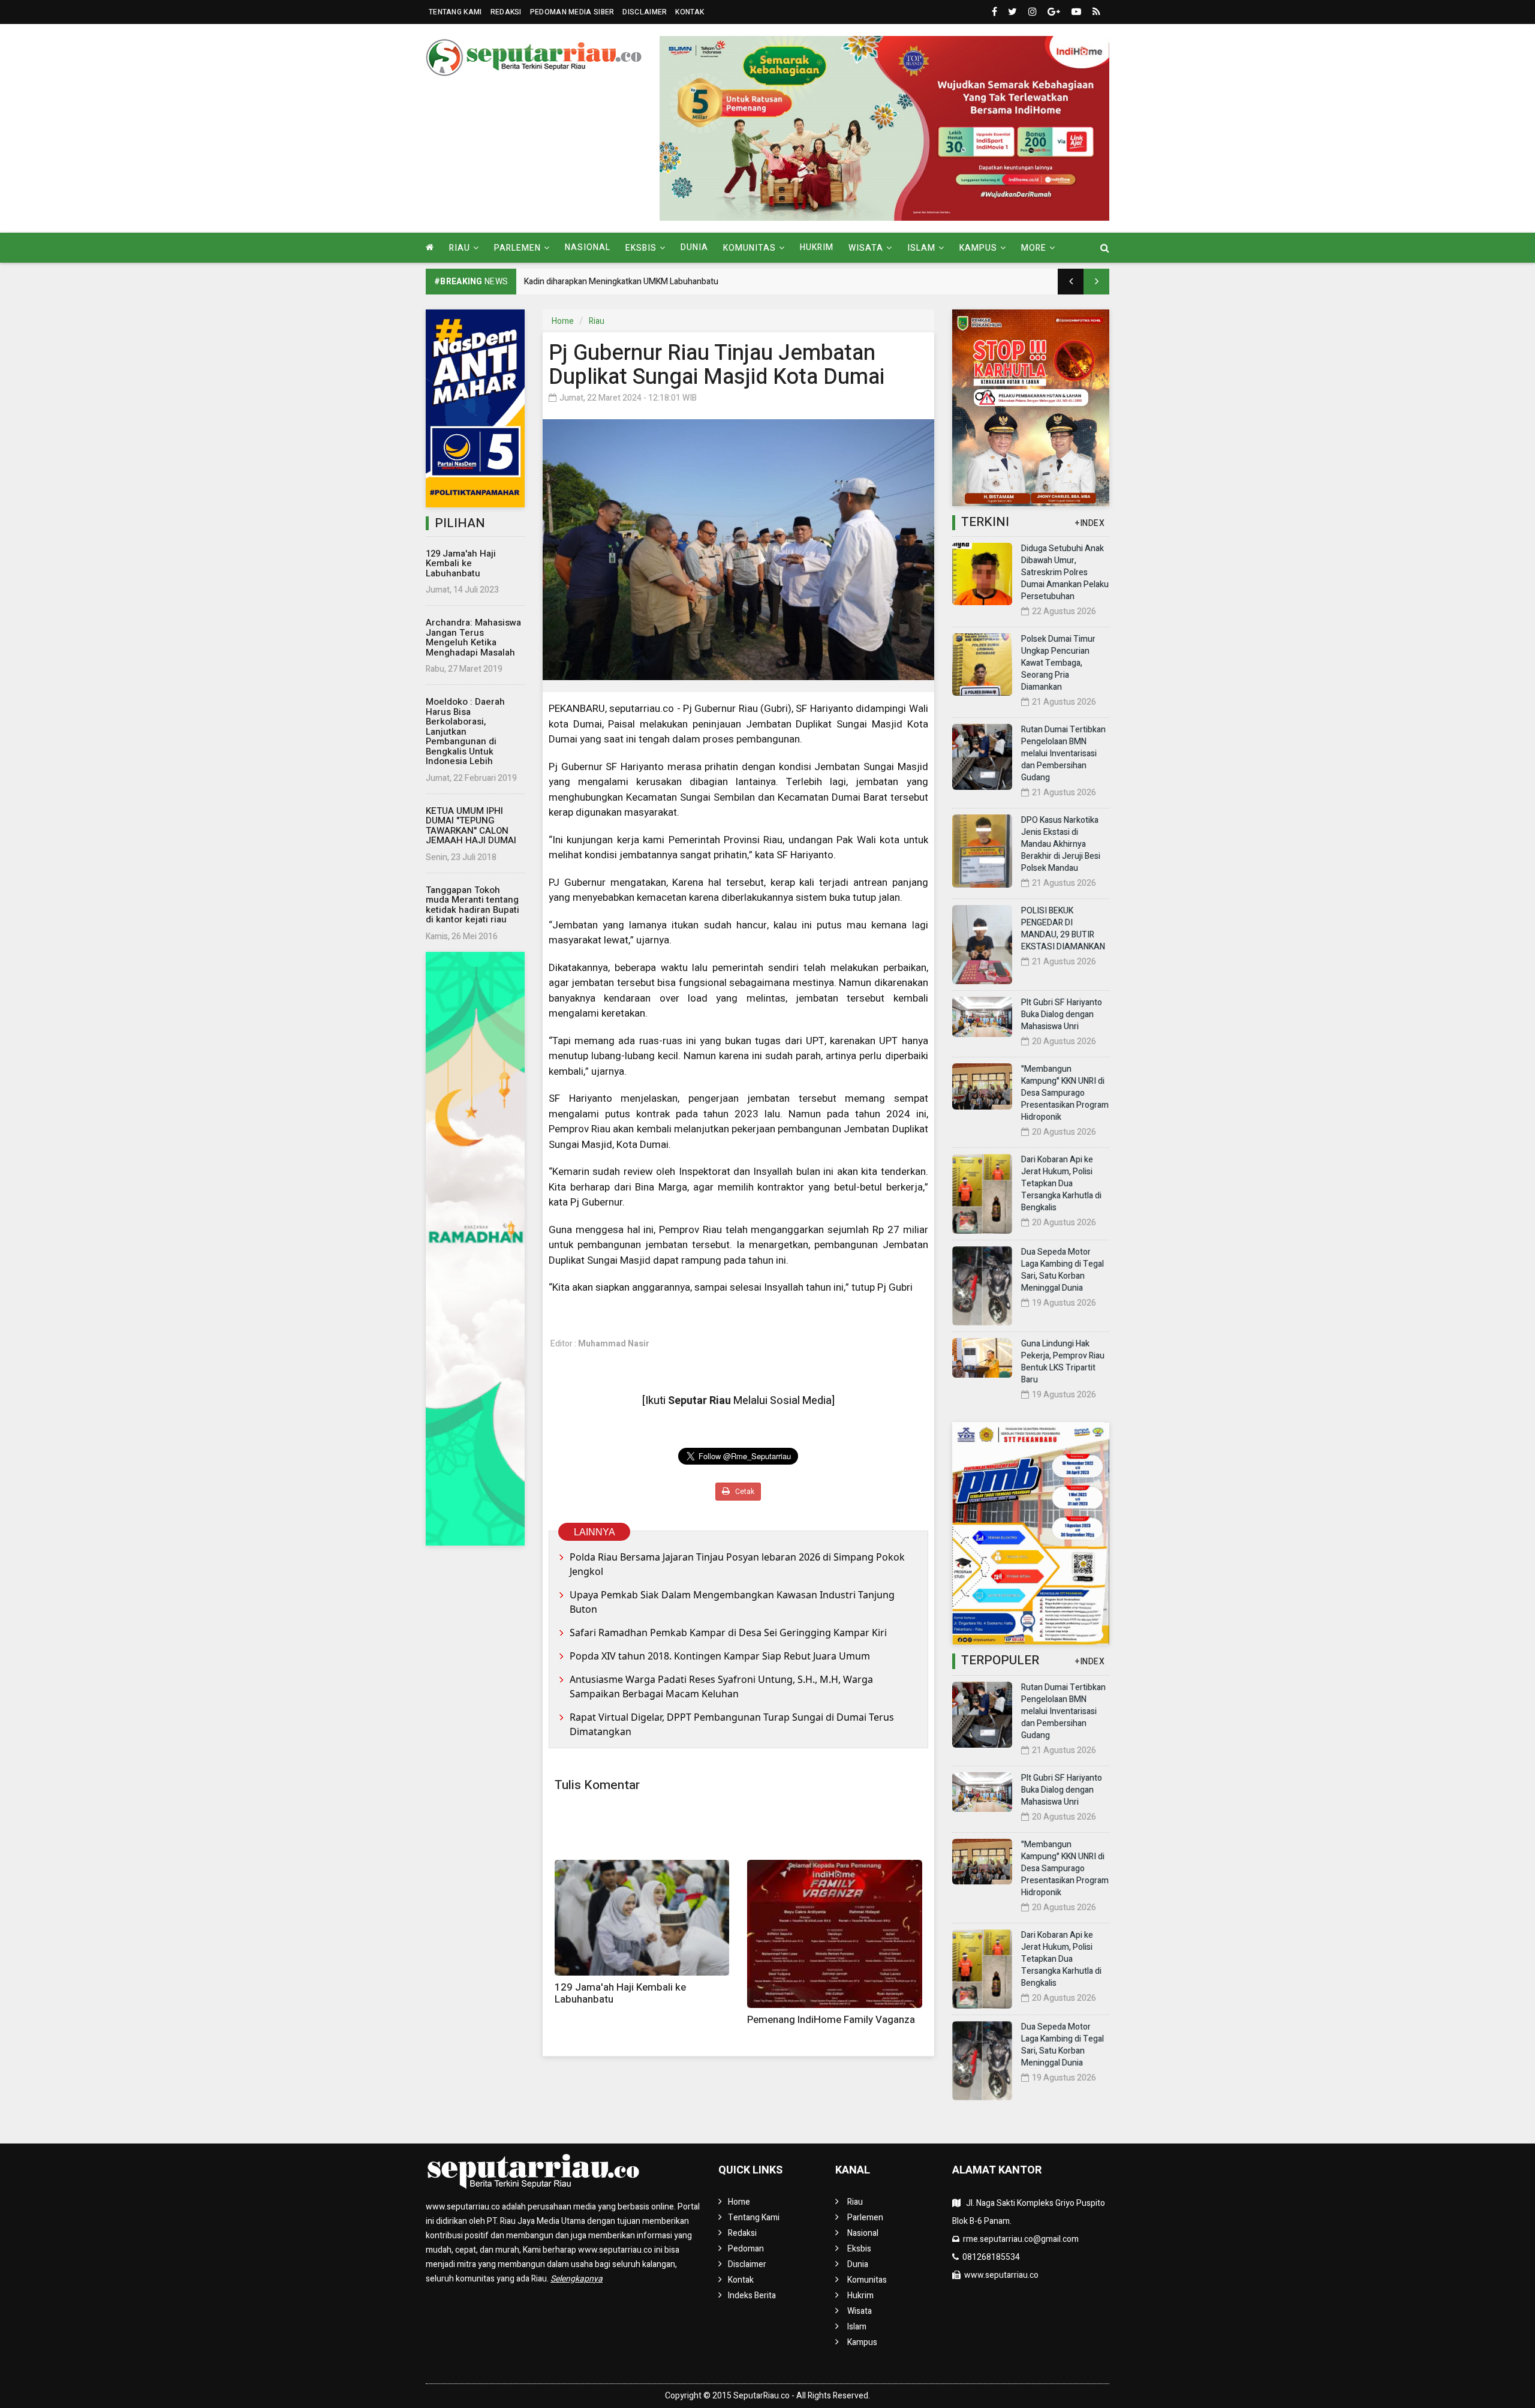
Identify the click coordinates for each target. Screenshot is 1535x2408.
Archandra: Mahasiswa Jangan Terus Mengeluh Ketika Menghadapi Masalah (473, 638)
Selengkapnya (577, 2279)
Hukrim (817, 247)
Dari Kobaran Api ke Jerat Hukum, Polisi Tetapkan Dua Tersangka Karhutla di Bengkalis (1061, 1184)
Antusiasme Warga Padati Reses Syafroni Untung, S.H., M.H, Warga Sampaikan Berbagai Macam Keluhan (721, 1686)
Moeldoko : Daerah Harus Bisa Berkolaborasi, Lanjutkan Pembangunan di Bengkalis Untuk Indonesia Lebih (465, 731)
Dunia (694, 247)
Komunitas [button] (750, 248)
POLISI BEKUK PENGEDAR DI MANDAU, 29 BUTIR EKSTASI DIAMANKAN (1063, 929)
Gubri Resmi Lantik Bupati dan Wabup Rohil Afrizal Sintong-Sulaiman (650, 282)
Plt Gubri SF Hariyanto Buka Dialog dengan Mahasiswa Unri (1062, 1014)
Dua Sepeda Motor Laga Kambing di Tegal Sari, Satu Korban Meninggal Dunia (1063, 1270)
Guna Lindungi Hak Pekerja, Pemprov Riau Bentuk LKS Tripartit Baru (1063, 1362)
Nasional (588, 247)
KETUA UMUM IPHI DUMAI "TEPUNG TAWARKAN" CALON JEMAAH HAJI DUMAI (471, 826)
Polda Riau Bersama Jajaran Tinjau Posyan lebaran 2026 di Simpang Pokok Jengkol (737, 1564)
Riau (597, 321)
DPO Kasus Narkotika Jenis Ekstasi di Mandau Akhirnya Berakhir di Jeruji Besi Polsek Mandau (1061, 844)
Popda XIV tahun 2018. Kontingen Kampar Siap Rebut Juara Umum (720, 1656)
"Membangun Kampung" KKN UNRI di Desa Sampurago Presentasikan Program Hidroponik (1065, 1093)
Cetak (744, 1492)
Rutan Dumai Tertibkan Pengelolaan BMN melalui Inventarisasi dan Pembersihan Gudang (1063, 754)
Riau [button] (460, 248)
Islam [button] (921, 248)
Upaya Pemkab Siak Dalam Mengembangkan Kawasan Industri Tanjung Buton (732, 1602)
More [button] (1034, 248)
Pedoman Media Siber (572, 12)
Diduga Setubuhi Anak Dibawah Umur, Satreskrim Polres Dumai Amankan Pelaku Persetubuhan (1065, 572)
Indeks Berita (752, 2296)
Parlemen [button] (517, 248)
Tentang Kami (455, 12)
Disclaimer (645, 12)
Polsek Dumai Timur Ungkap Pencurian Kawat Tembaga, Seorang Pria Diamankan (1058, 663)
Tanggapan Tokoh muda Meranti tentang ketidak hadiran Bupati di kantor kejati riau (472, 905)
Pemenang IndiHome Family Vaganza (831, 2020)
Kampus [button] (978, 248)
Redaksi (506, 12)
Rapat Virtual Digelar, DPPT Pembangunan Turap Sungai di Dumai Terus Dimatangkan (732, 1724)
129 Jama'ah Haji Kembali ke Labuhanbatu (461, 563)
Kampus (862, 2342)
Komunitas (867, 2280)
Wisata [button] (866, 248)
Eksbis (859, 2249)
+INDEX (1090, 523)
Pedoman (746, 2249)
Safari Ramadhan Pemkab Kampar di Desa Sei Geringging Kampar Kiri (728, 1633)
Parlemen (865, 2218)
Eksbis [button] (641, 248)
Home (563, 321)
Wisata (860, 2311)
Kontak (690, 12)
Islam (857, 2327)
